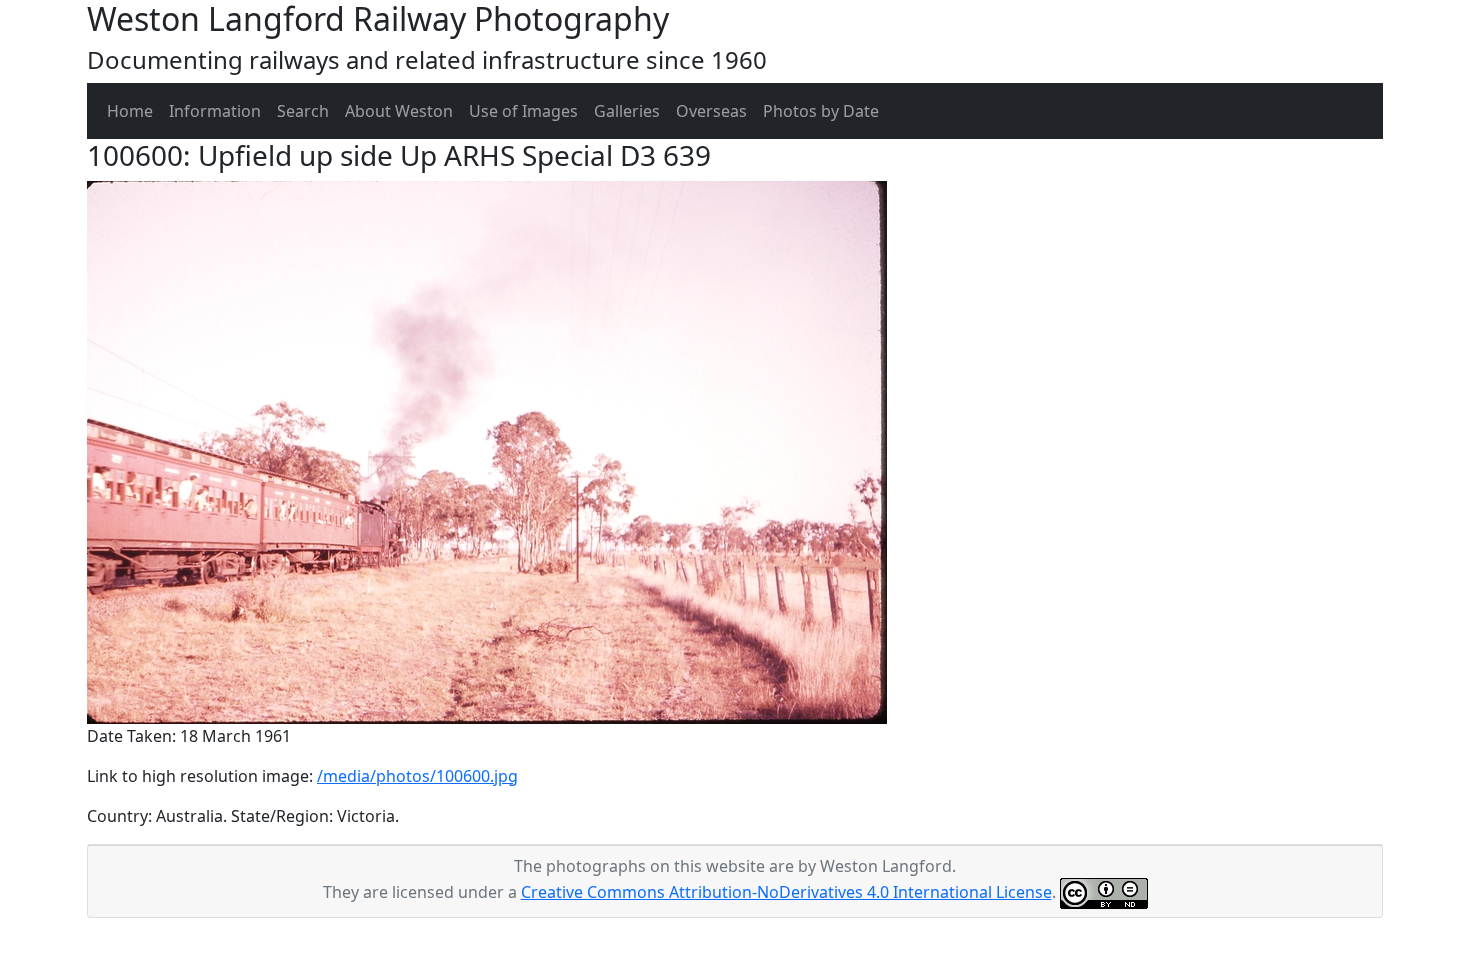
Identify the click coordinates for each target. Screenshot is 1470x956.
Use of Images (523, 111)
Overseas (711, 111)
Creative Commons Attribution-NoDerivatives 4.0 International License (786, 892)
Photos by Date (821, 111)
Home (130, 111)
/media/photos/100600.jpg (417, 776)
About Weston (399, 111)
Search (303, 111)
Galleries (627, 111)
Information (215, 111)
